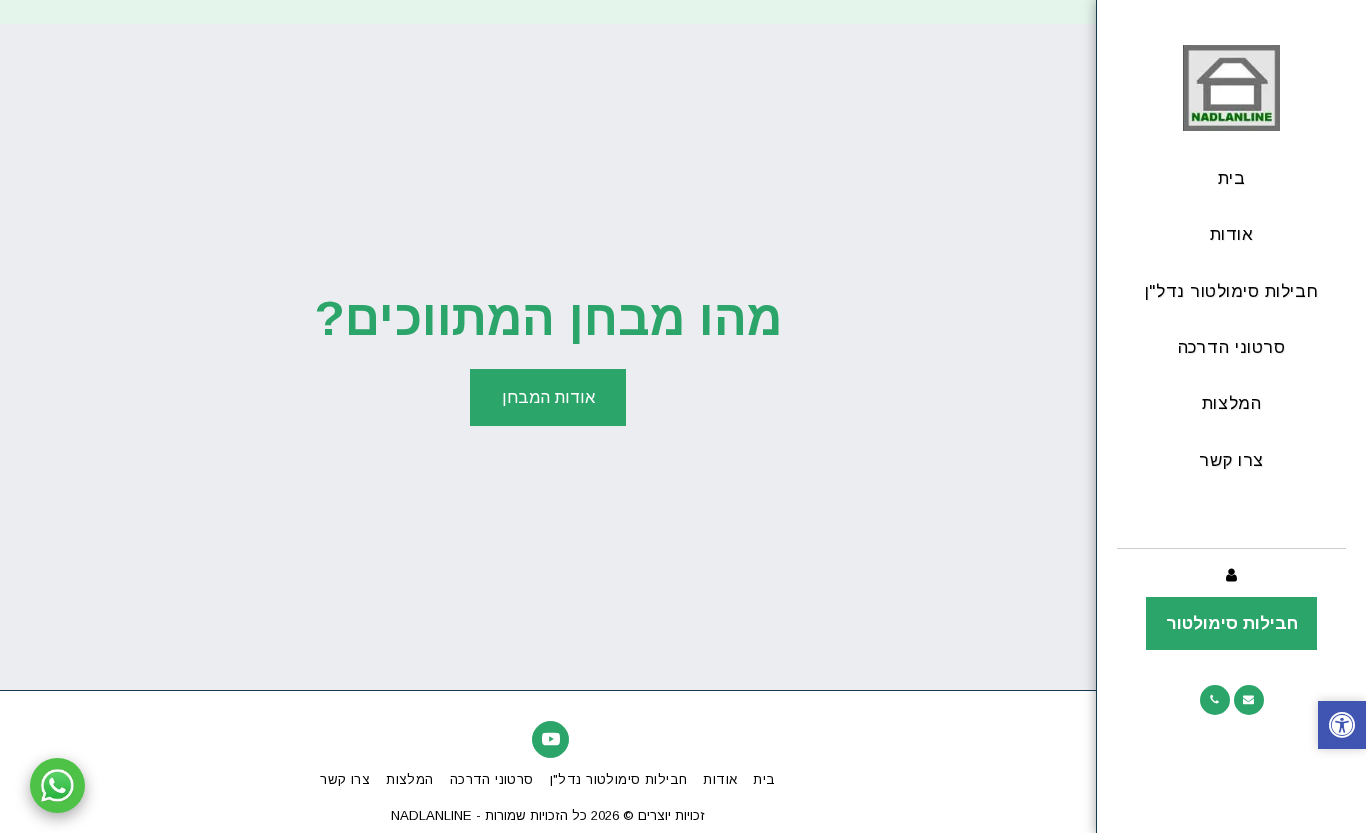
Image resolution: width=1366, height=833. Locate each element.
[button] (1249, 700)
